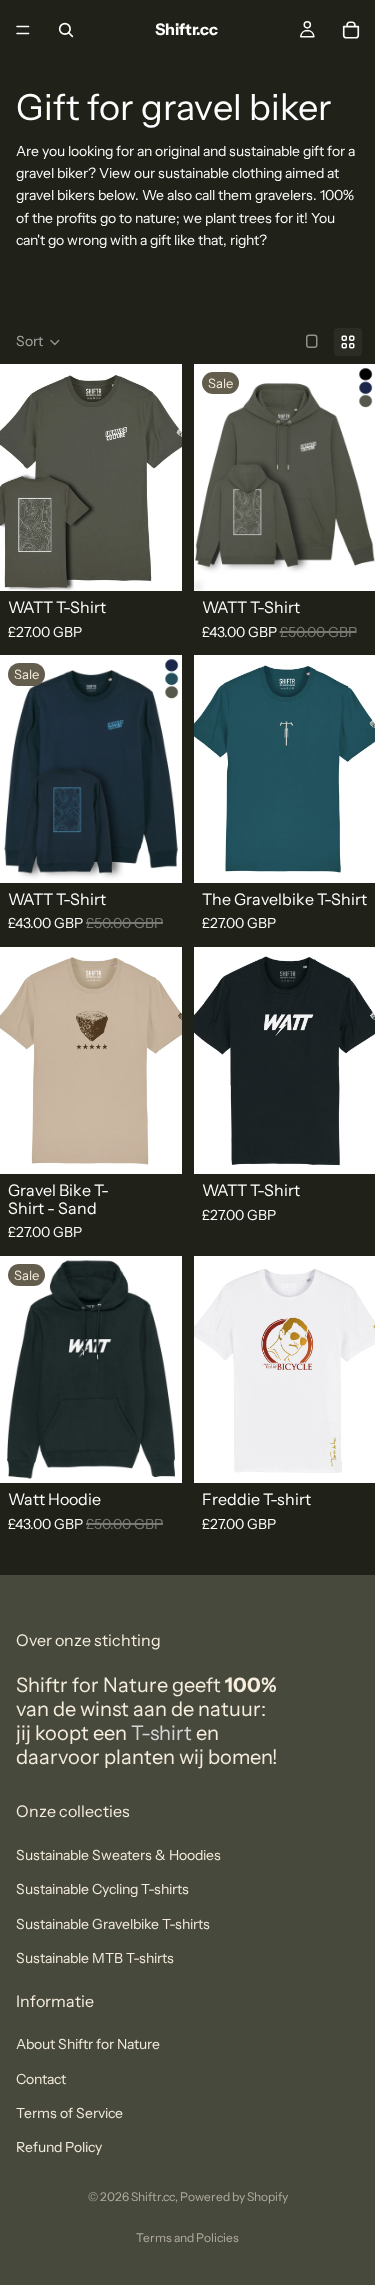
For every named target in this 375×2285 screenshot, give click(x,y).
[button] (38, 342)
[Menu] (23, 30)
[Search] (66, 30)
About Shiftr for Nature (88, 2044)
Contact (41, 2079)
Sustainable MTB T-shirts (95, 1958)
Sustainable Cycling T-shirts (102, 1889)
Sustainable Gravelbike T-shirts (113, 1924)
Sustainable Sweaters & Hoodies (118, 1855)
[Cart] (351, 30)
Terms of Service (69, 2113)
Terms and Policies (187, 2237)
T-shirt (163, 1733)
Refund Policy (59, 2148)
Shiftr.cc (153, 2196)
